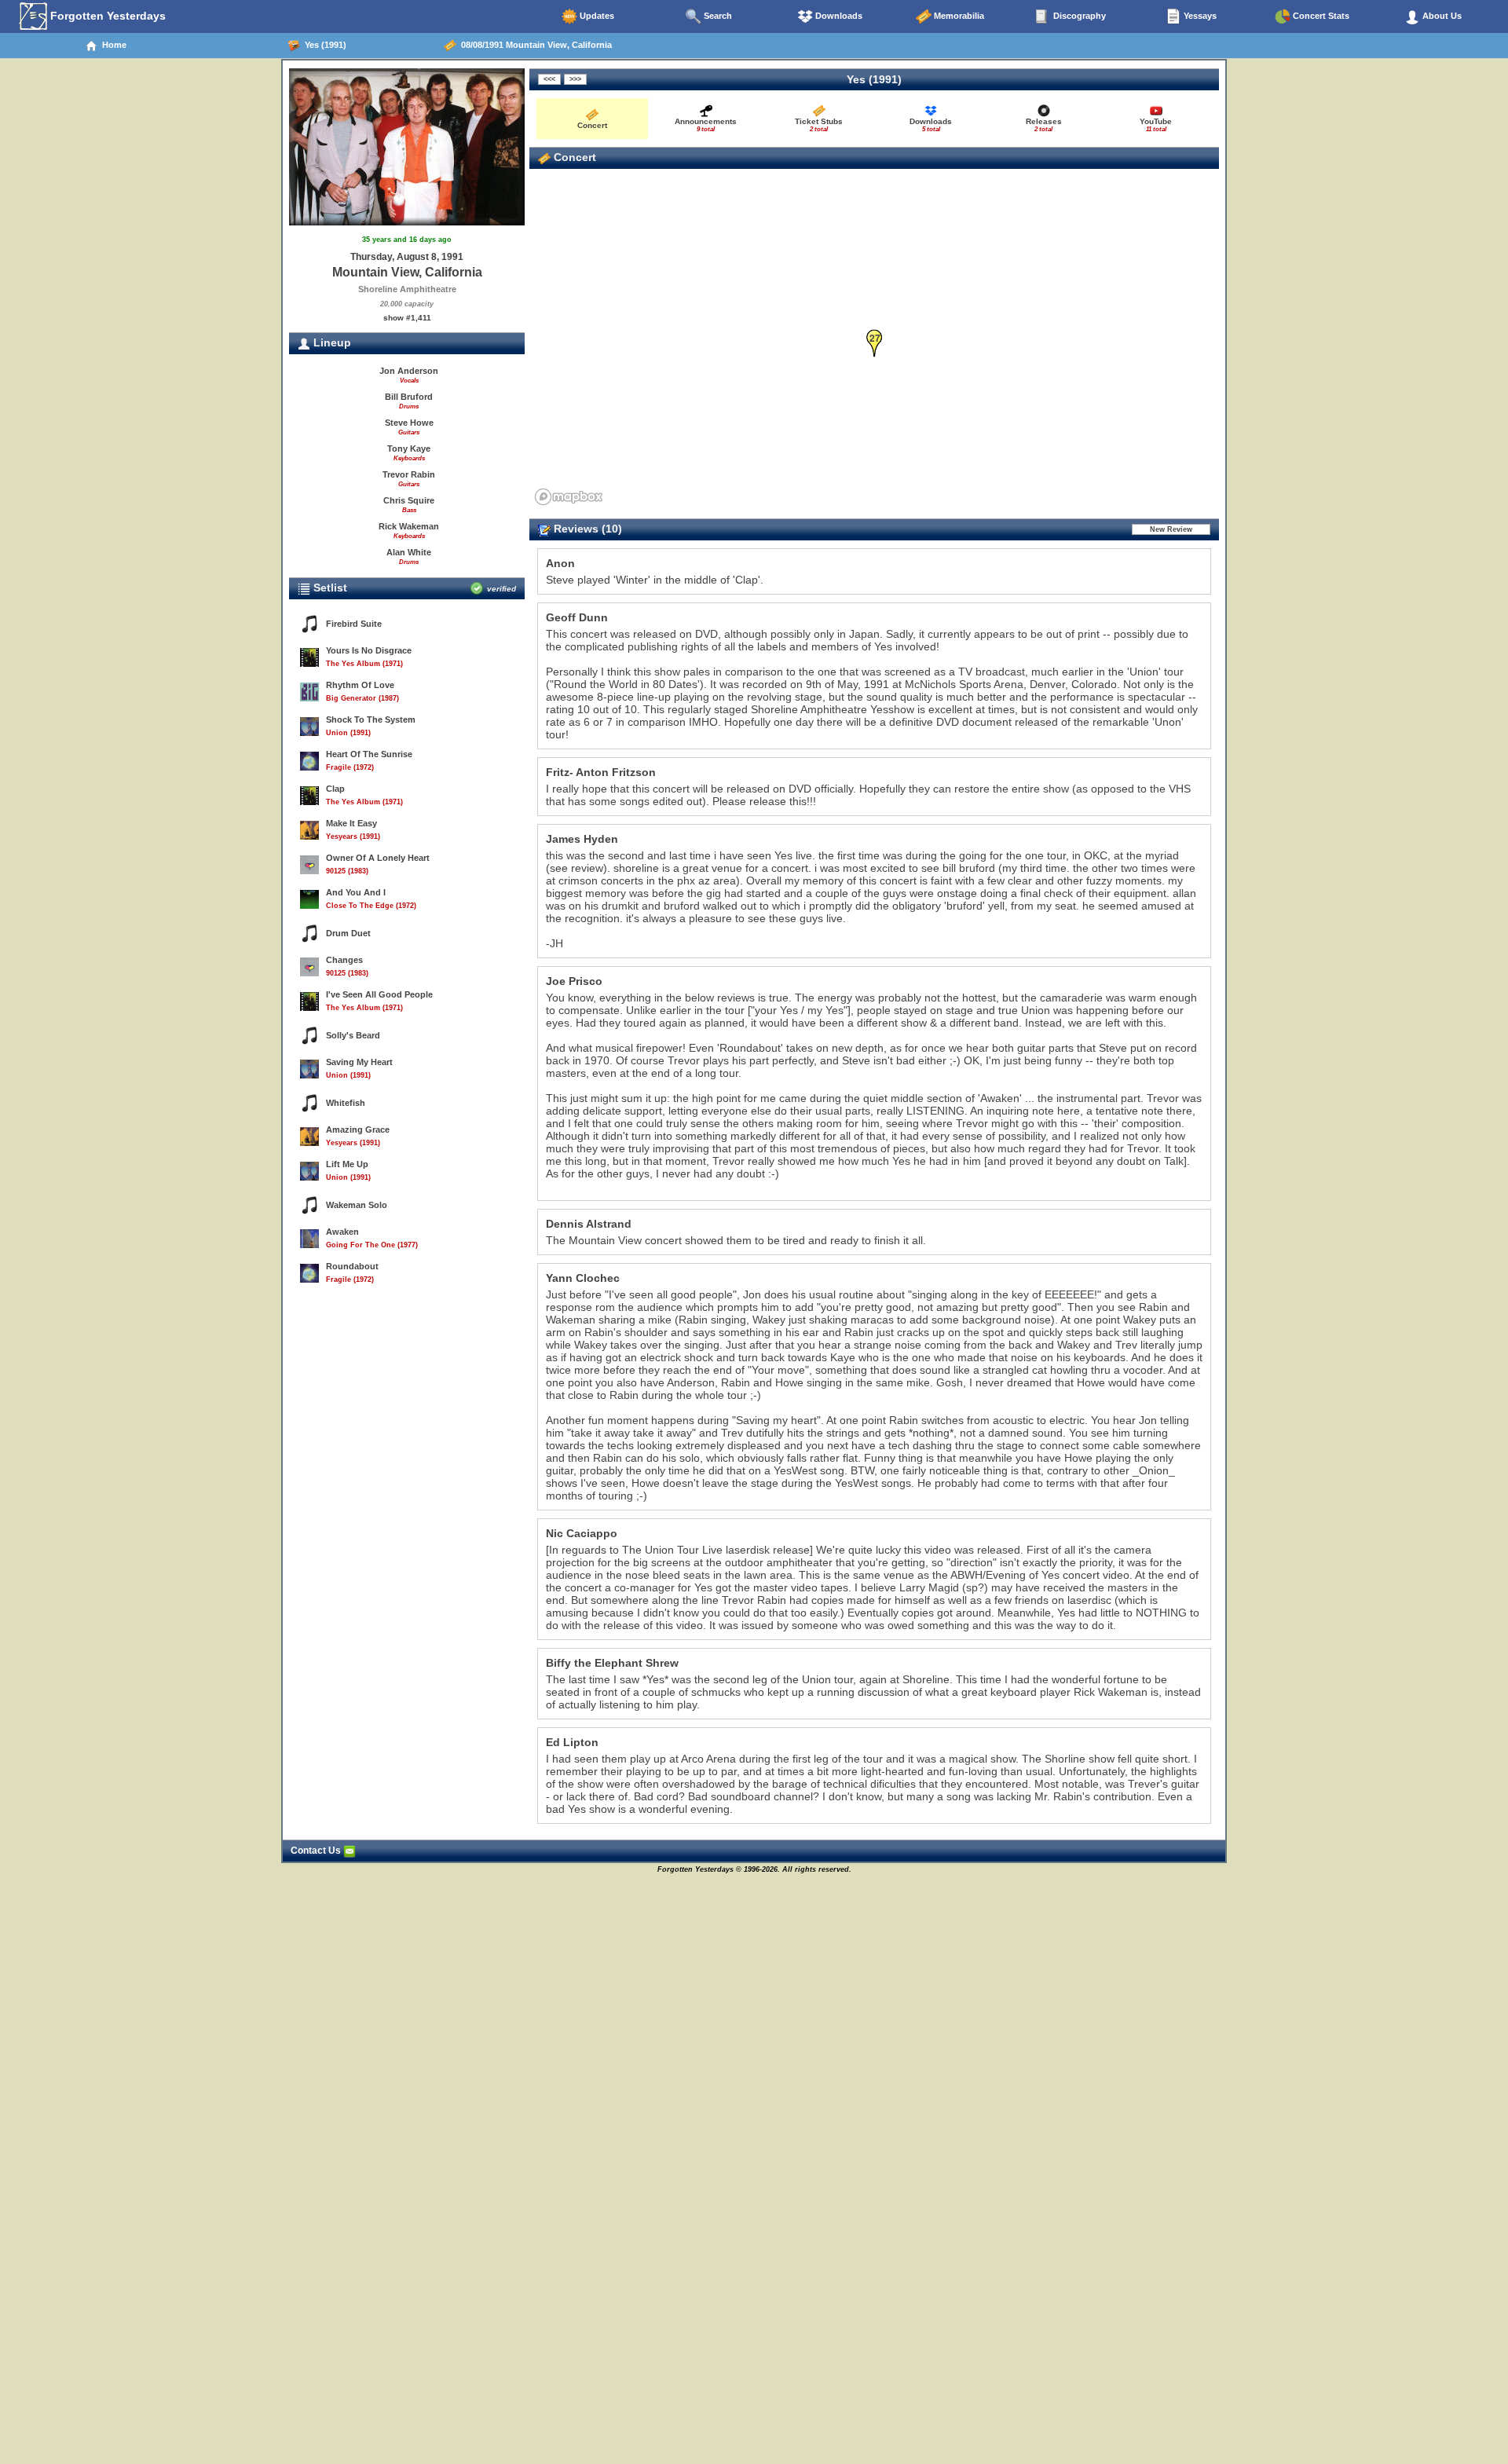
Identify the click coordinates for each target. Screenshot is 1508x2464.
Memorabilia (958, 16)
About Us (1441, 16)
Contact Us (317, 1851)
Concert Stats (1320, 16)
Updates (596, 16)
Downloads (838, 16)
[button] (875, 344)
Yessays (1199, 16)
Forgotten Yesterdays (106, 16)
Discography (1078, 16)
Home (112, 45)
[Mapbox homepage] (569, 497)
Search (717, 16)
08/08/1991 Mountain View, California (534, 45)
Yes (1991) (323, 45)
